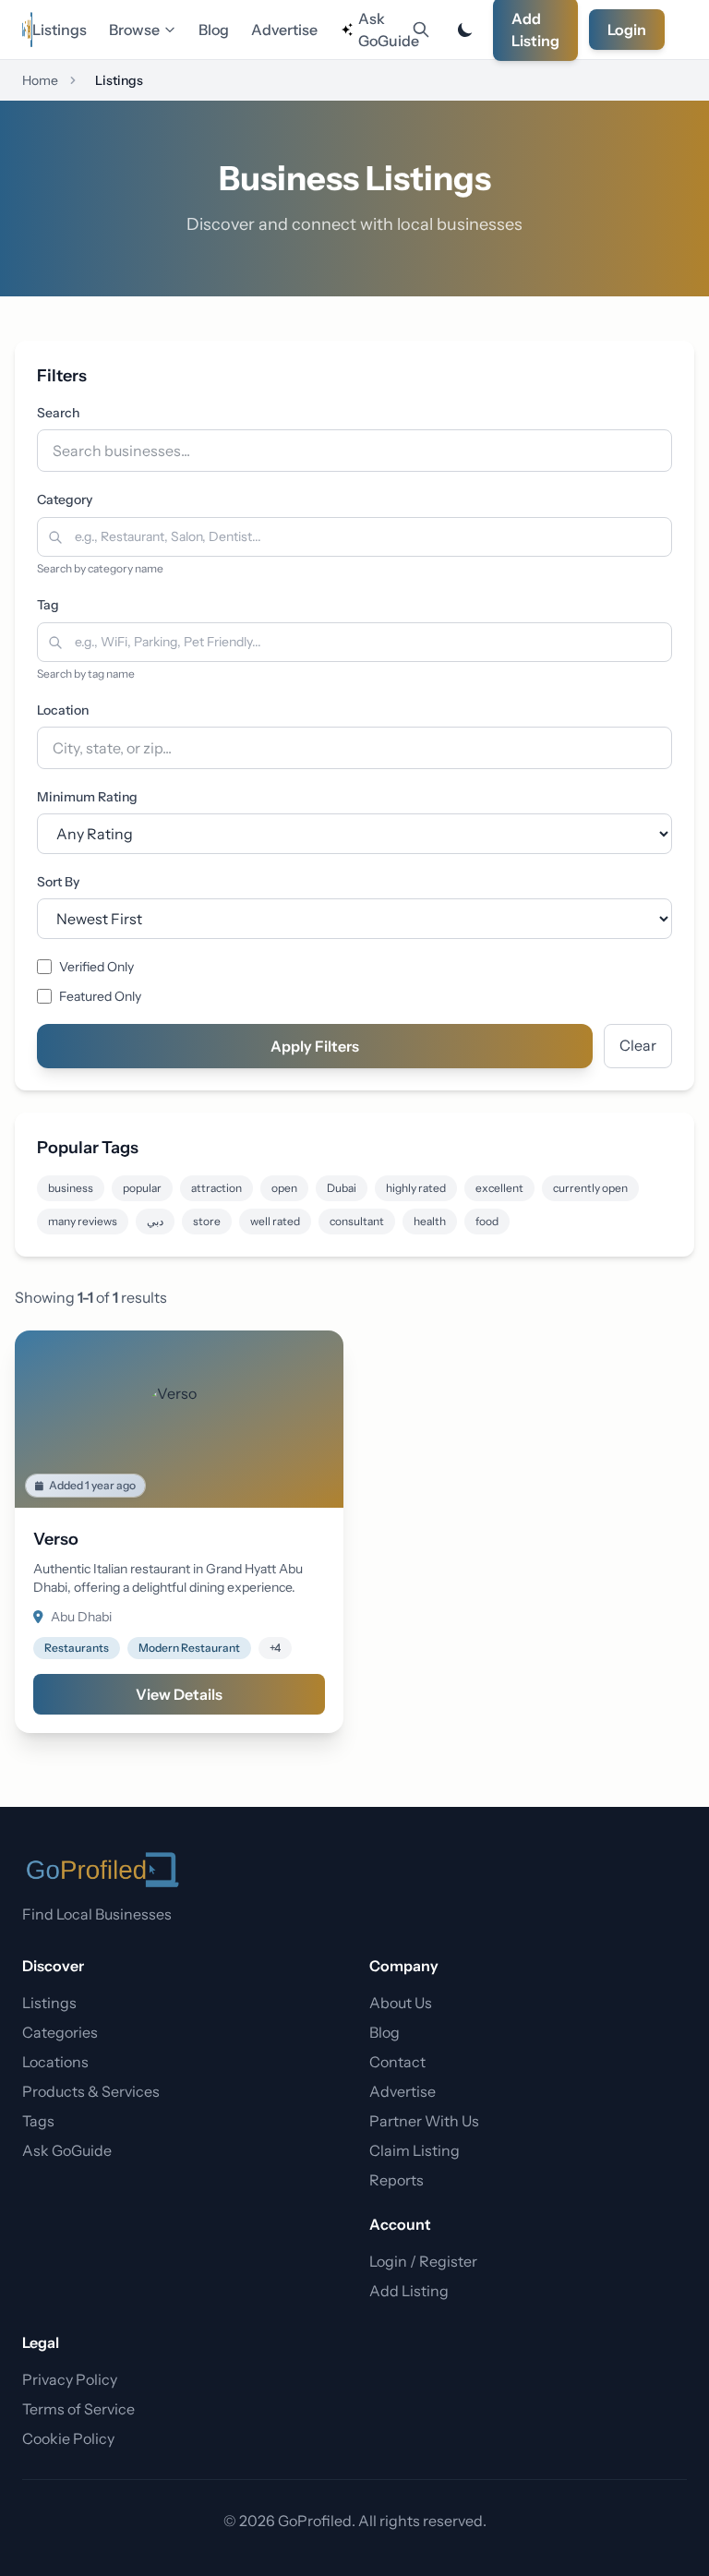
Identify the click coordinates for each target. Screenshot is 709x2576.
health (430, 1221)
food (487, 1221)
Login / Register (423, 2261)
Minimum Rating (87, 797)
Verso (56, 1539)
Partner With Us (424, 2121)
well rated (275, 1221)
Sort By (58, 882)
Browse (134, 30)
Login (627, 30)
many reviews (83, 1221)
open (284, 1188)
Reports (397, 2180)
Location (63, 710)
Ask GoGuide (381, 30)
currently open (590, 1188)
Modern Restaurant (189, 1648)
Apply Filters (315, 1046)
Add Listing (409, 2291)
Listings (60, 30)
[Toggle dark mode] (465, 30)
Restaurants (77, 1648)
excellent (499, 1188)
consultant (357, 1221)
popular (142, 1188)
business (71, 1188)
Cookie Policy (68, 2438)
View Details (179, 1694)
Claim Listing (415, 2150)
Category (65, 500)
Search (58, 413)
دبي (155, 1221)
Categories (60, 2032)
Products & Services (91, 2091)
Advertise (284, 30)
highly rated (416, 1188)
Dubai (342, 1188)
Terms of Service (78, 2409)
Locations (55, 2062)
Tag (48, 605)
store (207, 1221)
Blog (214, 30)
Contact (397, 2062)
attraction (216, 1188)
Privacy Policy (70, 2379)
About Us (401, 2003)
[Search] (421, 30)
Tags (38, 2121)
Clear (638, 1045)
